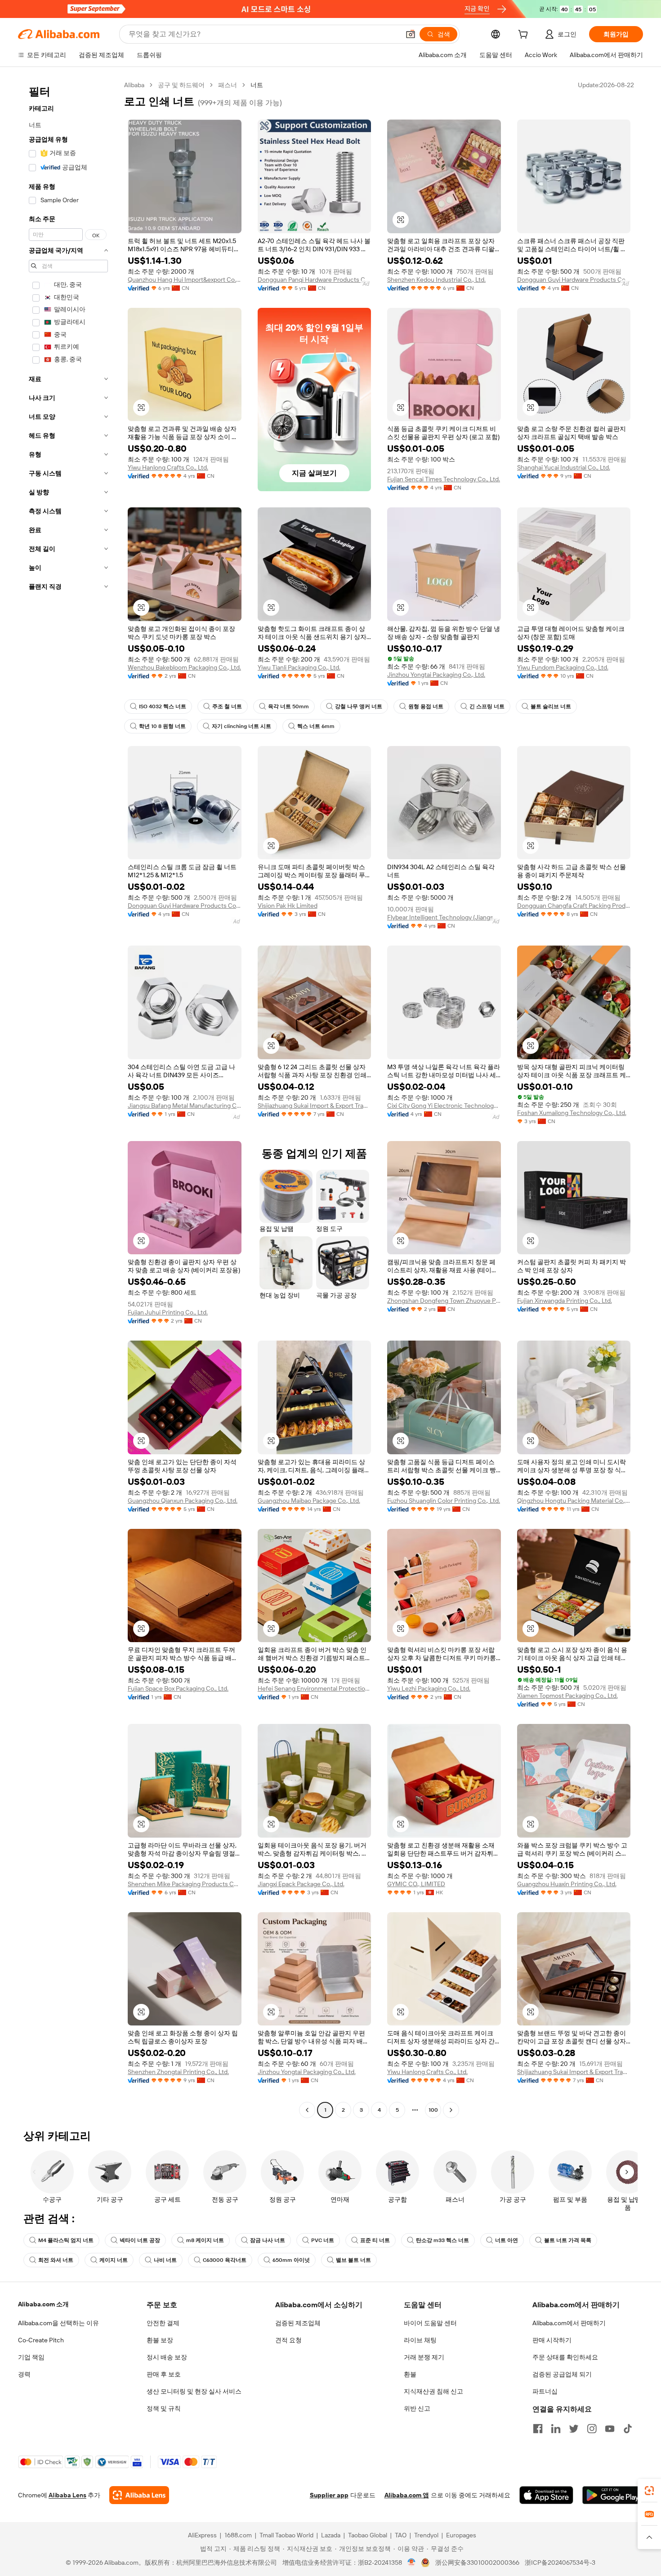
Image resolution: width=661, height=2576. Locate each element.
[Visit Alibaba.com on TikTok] (628, 2429)
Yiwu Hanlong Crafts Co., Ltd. (168, 467)
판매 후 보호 (164, 2374)
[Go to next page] (451, 2110)
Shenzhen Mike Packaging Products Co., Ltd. (185, 1884)
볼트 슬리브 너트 (551, 706)
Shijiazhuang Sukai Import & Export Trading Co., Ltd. (315, 1106)
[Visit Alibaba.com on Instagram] (592, 2429)
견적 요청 (288, 2340)
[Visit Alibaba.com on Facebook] (538, 2429)
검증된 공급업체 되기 (562, 2374)
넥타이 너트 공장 (140, 2240)
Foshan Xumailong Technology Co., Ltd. (572, 1113)
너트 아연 (507, 2240)
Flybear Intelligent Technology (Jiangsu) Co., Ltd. (444, 917)
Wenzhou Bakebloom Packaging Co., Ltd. (184, 667)
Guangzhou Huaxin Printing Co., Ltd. (567, 1884)
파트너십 (545, 2391)
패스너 (228, 85)
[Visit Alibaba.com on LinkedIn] (556, 2429)
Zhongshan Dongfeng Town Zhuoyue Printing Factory (444, 1301)
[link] (649, 2491)
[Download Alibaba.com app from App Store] (546, 2495)
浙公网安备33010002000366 (477, 2563)
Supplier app (329, 2495)
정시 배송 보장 (167, 2357)
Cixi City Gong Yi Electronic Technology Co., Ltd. (444, 1106)
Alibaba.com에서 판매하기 (569, 2323)
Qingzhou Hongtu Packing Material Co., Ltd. (574, 1501)
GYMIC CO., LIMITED (416, 1884)
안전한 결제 (163, 2323)
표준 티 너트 (375, 2240)
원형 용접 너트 (426, 706)
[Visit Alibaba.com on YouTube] (610, 2429)
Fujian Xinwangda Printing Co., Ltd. (565, 1301)
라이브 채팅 (420, 2340)
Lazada (331, 2535)
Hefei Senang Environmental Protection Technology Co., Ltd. (315, 1688)
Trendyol (426, 2535)
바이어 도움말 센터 (430, 2323)
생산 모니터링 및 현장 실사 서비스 (194, 2391)
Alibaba (134, 85)
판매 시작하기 (552, 2340)
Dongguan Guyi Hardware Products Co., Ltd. (574, 280)
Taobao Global (368, 2535)
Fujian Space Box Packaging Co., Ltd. (178, 1688)
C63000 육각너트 (225, 2260)
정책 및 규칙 (164, 2408)
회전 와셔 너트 (56, 2260)
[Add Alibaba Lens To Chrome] (139, 2495)
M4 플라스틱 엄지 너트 (66, 2240)
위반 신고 (417, 2408)
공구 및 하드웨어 (181, 85)
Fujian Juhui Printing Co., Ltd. (168, 1312)
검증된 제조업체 (298, 2323)
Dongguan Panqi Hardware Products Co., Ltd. (315, 280)
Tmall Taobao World (286, 2535)
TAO (401, 2535)
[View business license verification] (412, 2563)
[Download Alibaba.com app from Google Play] (613, 2495)
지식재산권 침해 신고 (433, 2391)
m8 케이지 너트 (205, 2240)
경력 (24, 2374)
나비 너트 (165, 2260)
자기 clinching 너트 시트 (241, 726)
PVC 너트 (323, 2240)
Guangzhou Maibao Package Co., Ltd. (309, 1501)
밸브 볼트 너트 (353, 2260)
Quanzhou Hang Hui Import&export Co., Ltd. (185, 280)
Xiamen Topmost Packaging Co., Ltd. (567, 1696)
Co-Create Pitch (41, 2340)
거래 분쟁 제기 (424, 2357)
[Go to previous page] (307, 2110)
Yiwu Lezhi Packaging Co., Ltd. (429, 1688)
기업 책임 (31, 2357)
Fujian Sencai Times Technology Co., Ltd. (444, 479)
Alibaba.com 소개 (43, 2304)
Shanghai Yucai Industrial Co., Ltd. (564, 467)
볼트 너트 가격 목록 (568, 2240)
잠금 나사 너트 (268, 2240)
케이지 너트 (114, 2260)
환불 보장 (160, 2340)
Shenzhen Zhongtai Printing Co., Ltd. (178, 2072)
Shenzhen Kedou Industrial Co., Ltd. (436, 280)
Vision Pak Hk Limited (288, 906)
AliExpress (202, 2535)
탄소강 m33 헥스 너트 (442, 2240)
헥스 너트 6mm (316, 726)
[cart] (525, 36)
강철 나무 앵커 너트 (359, 706)
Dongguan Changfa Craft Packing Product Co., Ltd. (574, 906)
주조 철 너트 (227, 706)
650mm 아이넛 (291, 2260)
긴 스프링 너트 (487, 706)
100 (433, 2110)
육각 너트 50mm (288, 706)
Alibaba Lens (67, 2495)
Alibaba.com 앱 (407, 2495)
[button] (411, 34)
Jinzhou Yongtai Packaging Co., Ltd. (436, 675)
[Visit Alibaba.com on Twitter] (574, 2429)
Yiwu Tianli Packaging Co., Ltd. (299, 667)
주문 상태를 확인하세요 (565, 2357)
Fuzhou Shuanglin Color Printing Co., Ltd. (444, 1501)
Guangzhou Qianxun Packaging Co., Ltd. (183, 1501)
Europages (461, 2535)
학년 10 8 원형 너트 (162, 726)
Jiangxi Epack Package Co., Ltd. (301, 1884)
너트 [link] (257, 85)
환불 (410, 2374)
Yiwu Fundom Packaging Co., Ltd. (563, 667)
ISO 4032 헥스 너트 (163, 706)
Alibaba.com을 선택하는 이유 (58, 2323)
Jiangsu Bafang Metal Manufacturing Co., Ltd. (185, 1106)
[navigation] (68, 1099)
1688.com (238, 2535)
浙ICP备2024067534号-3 (560, 2563)
